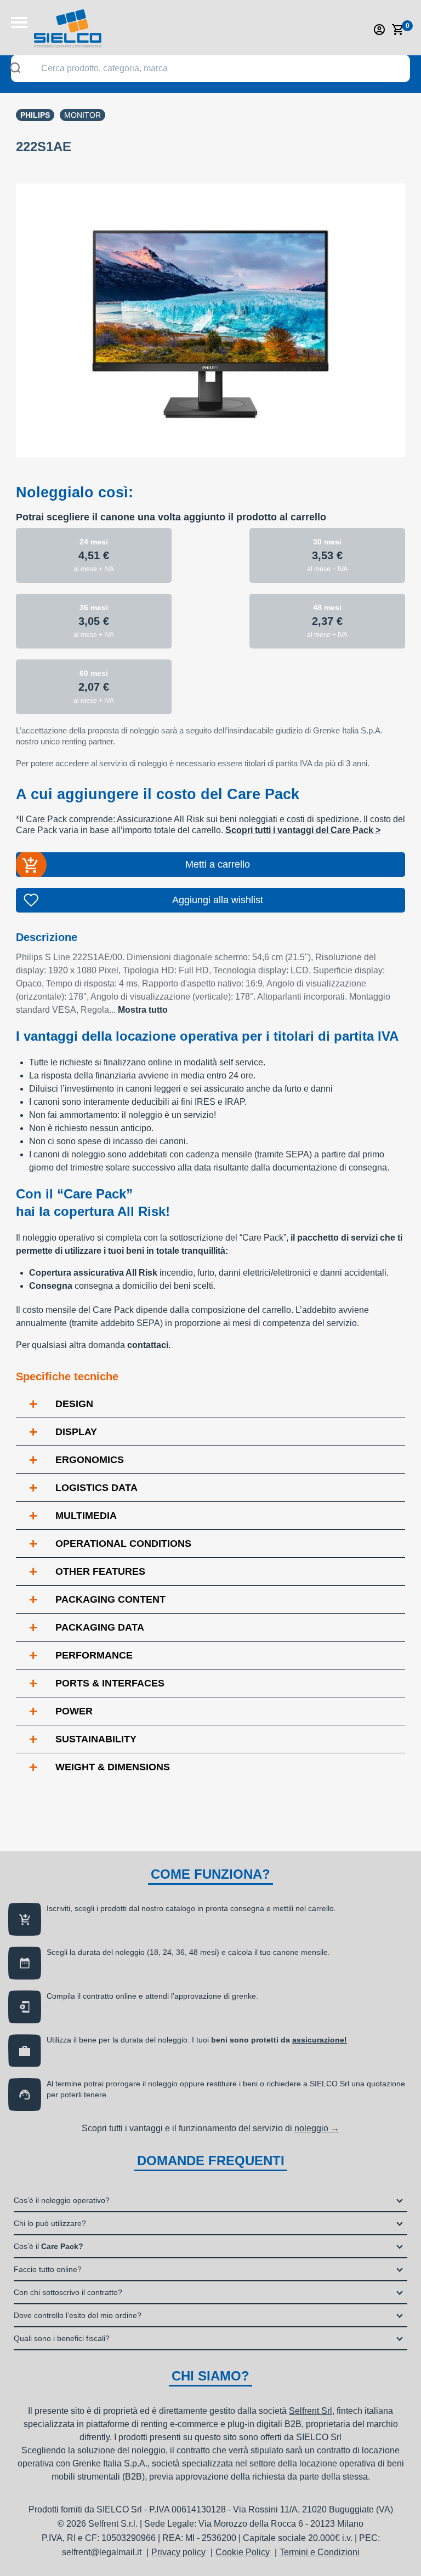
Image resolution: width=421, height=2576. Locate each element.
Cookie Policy (243, 2552)
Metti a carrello (218, 864)
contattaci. (149, 1345)
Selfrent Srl (311, 2411)
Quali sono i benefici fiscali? (62, 2338)
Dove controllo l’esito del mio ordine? (78, 2315)
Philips (35, 115)
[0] (398, 30)
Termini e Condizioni (320, 2552)
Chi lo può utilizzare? (50, 2223)
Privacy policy (178, 2552)
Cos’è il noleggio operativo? (62, 2200)
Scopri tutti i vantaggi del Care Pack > (303, 830)
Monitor (83, 115)
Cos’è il (49, 2246)
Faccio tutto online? (48, 2269)
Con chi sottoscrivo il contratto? (68, 2292)
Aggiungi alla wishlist (218, 900)
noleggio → (317, 2128)
